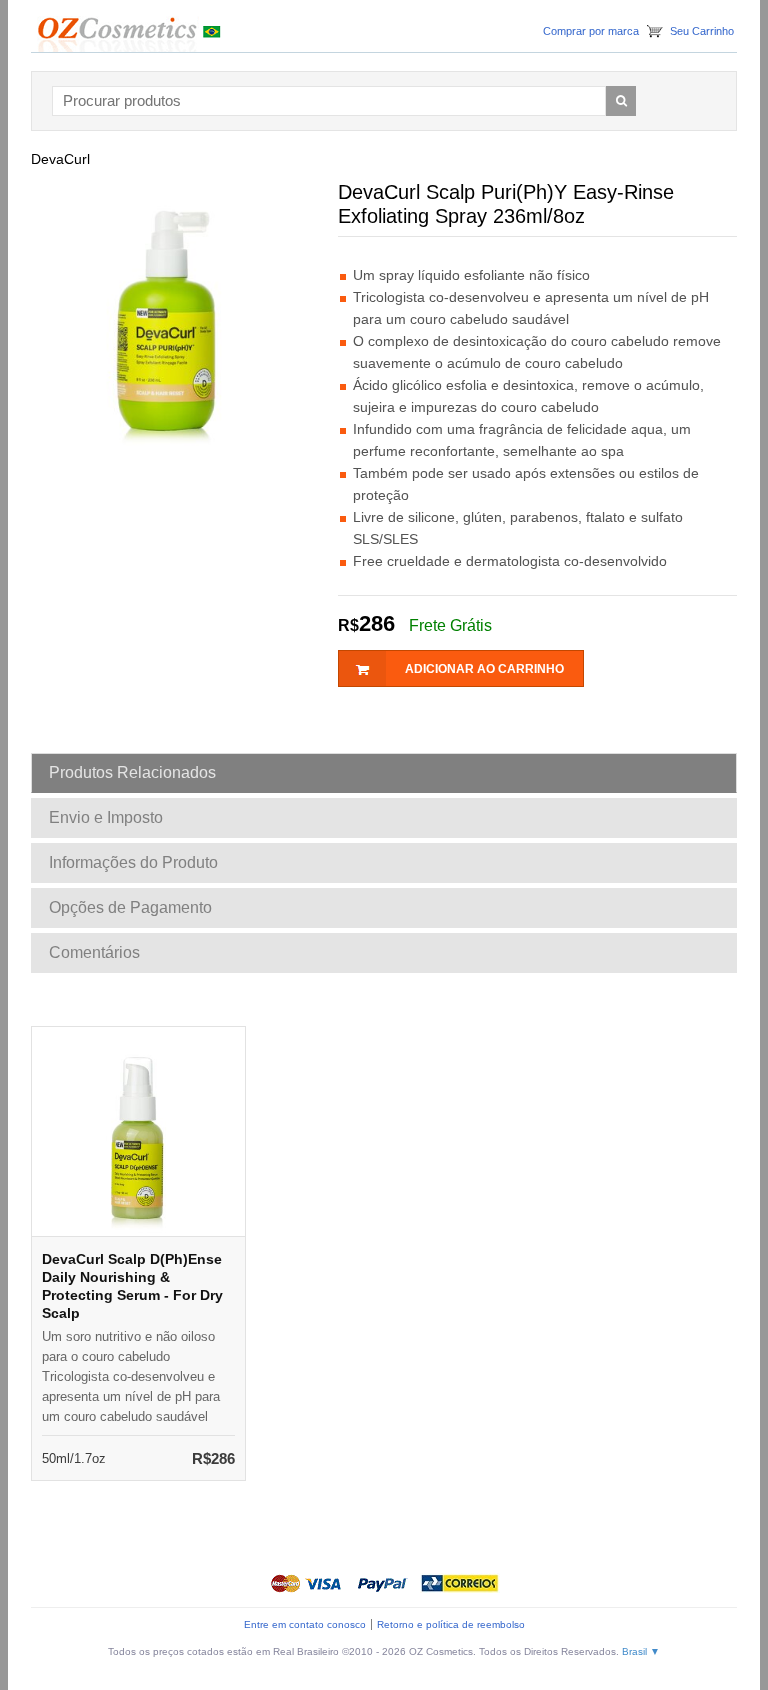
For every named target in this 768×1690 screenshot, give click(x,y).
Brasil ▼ (641, 1651)
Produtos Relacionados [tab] (132, 772)
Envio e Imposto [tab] (106, 817)
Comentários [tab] (94, 952)
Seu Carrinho (702, 31)
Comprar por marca (591, 31)
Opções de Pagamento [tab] (130, 907)
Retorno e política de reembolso (451, 1624)
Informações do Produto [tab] (133, 862)
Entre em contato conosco (305, 1624)
